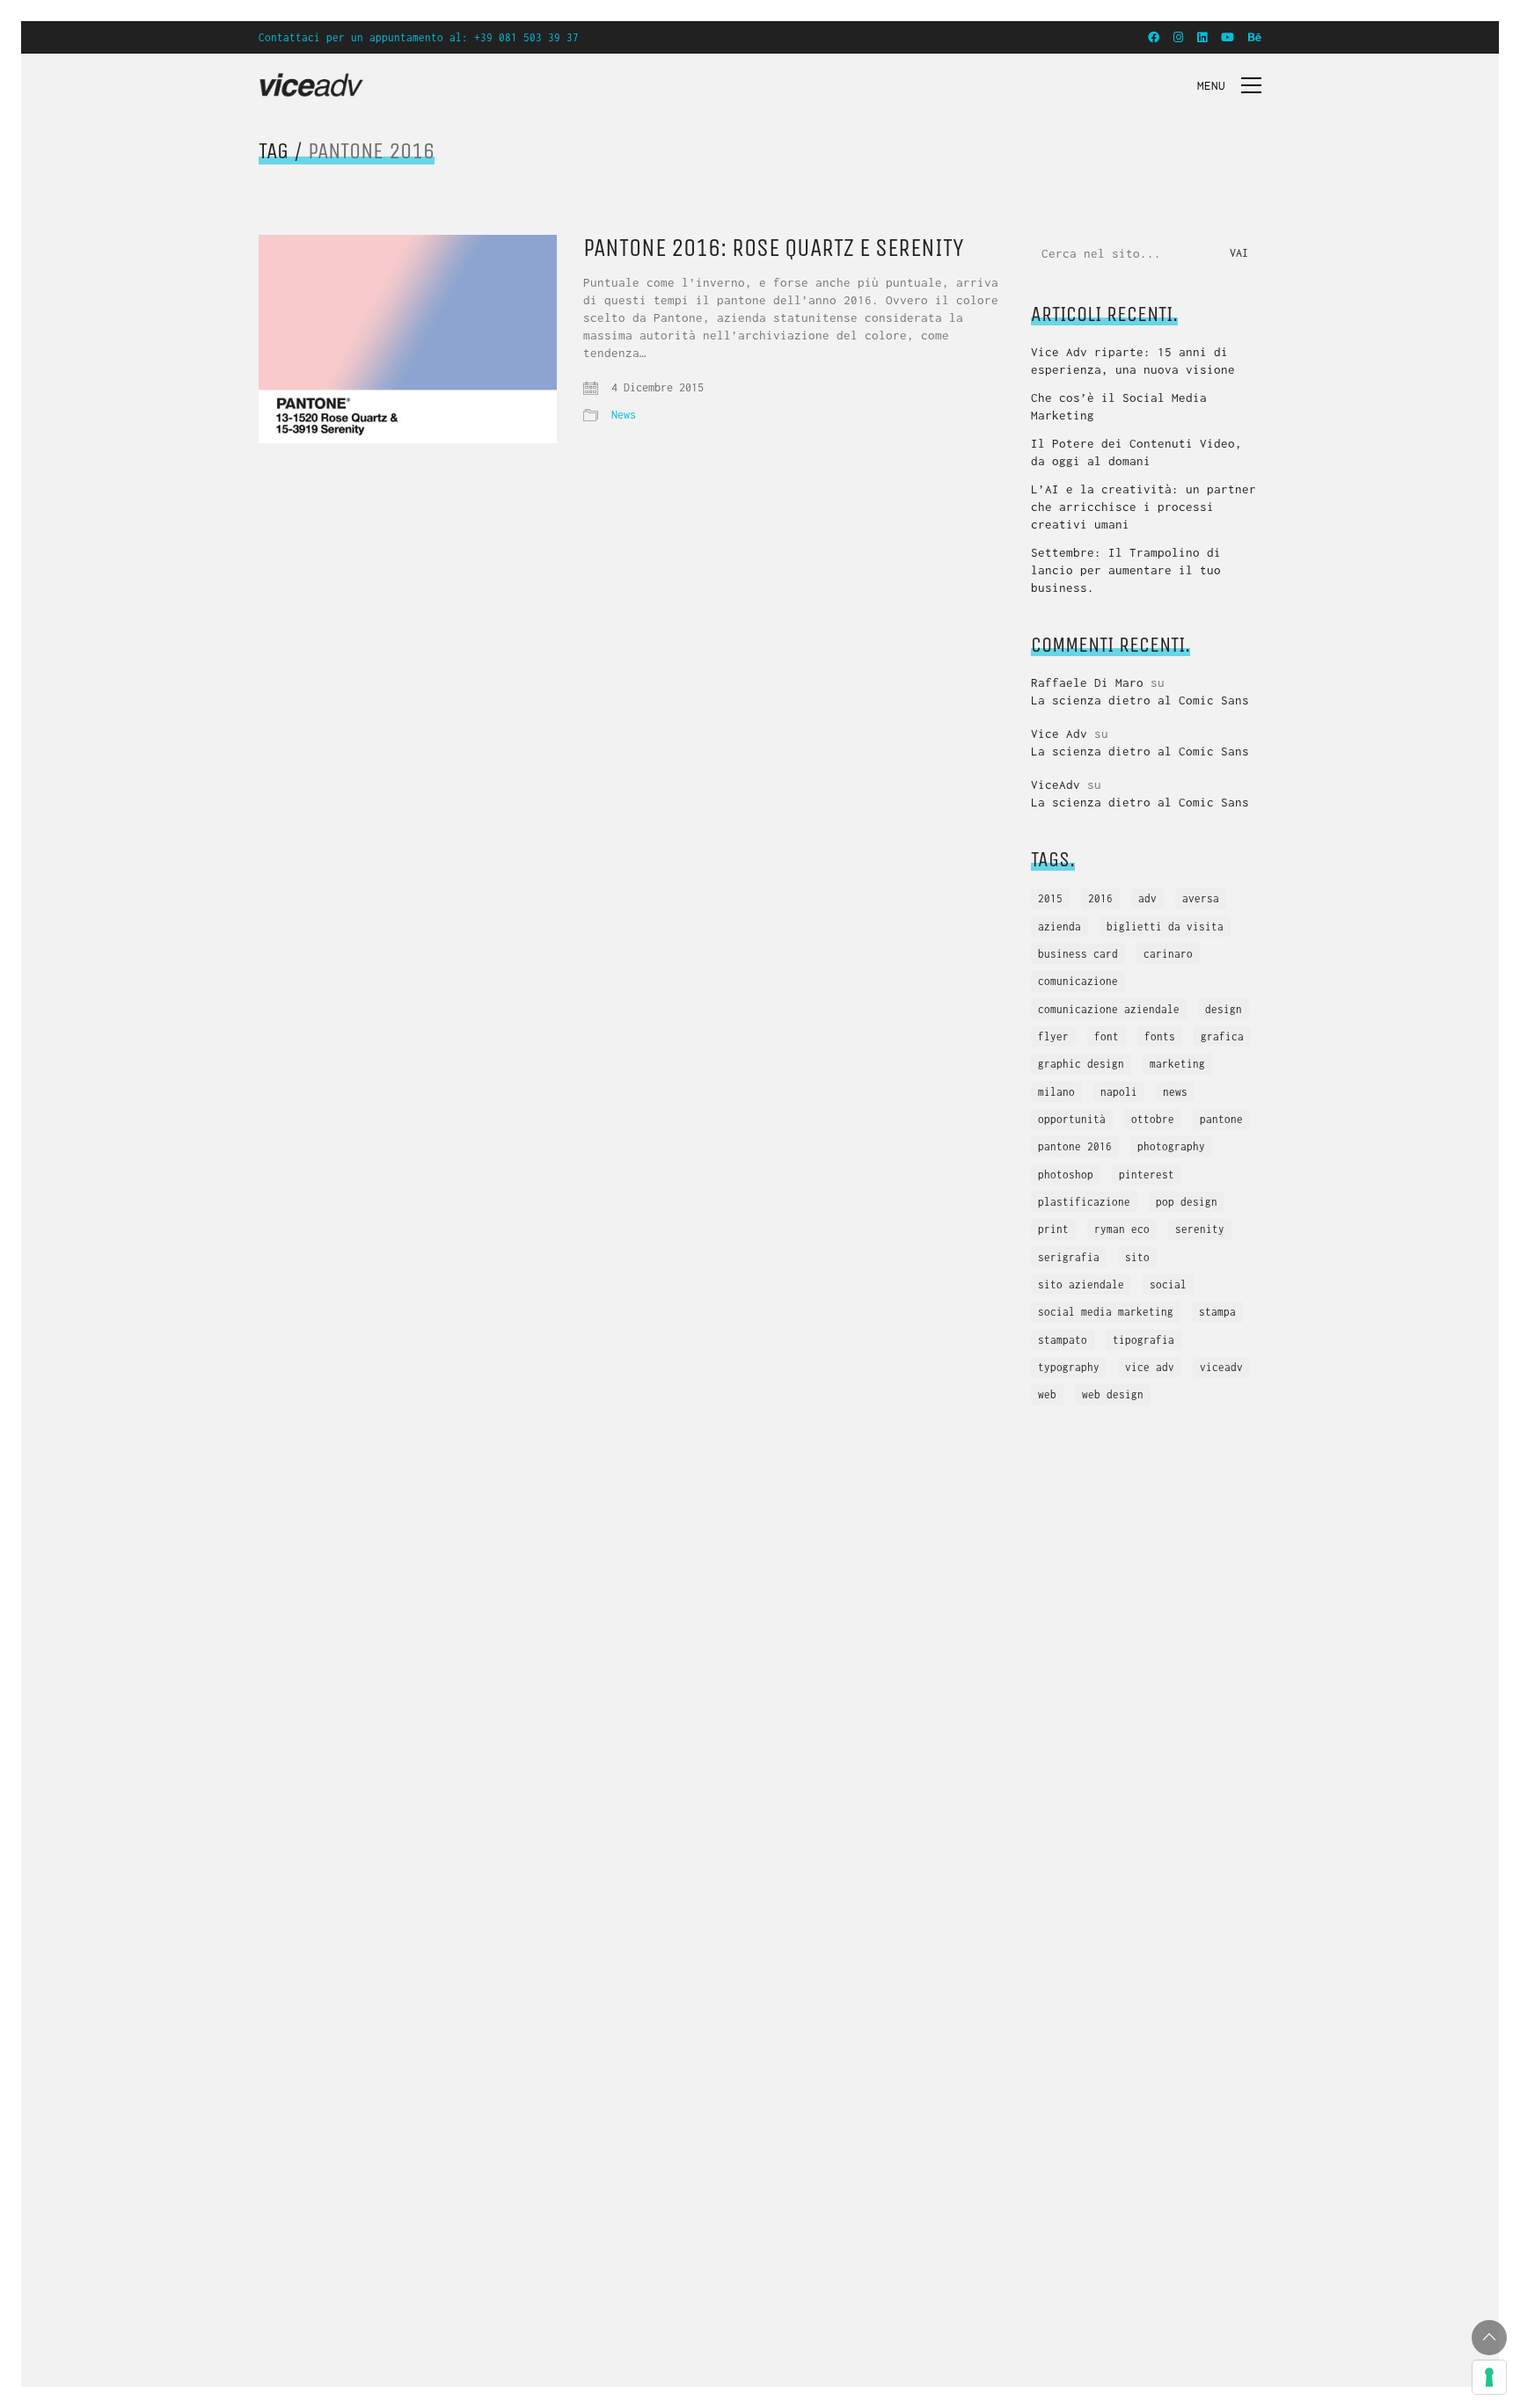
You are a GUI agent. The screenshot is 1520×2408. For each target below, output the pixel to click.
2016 (1100, 898)
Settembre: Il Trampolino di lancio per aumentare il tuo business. (1126, 570)
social (1168, 1284)
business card (1078, 954)
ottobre (1153, 1119)
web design (1113, 1394)
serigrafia (1069, 1257)
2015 (1050, 898)
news (1175, 1092)
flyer (1053, 1036)
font (1107, 1036)
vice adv (1150, 1367)
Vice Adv (1059, 733)
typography (1069, 1367)
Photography (1171, 1146)
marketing (1177, 1064)
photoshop (1066, 1175)
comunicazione (1078, 981)
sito (1137, 1257)
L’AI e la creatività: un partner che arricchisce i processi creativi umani (1144, 507)
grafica (1222, 1036)
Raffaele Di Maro (1087, 682)
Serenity (1200, 1229)
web (1047, 1394)
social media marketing (1106, 1312)
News (624, 415)
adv (1147, 898)
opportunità (1072, 1119)
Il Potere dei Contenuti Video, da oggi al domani (1136, 452)
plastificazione (1084, 1202)
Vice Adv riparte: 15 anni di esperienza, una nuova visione (1133, 361)
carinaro (1168, 954)
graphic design (1081, 1064)
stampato (1063, 1340)
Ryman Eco (1122, 1229)
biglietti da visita (1165, 927)
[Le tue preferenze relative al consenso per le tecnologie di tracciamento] (1489, 2377)
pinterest (1147, 1175)
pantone (1221, 1119)
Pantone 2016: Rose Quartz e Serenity (774, 248)
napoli (1119, 1092)
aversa (1201, 898)
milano (1056, 1092)
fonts (1160, 1036)
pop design (1187, 1202)
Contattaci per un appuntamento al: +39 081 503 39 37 (419, 37)
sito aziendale (1081, 1284)
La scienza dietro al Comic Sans (1140, 700)
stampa (1217, 1312)
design (1224, 1009)
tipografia (1144, 1340)
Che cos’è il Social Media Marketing (1119, 406)
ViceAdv (1056, 784)
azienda (1060, 927)
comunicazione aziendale (1109, 1009)
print (1053, 1229)
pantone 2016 (1075, 1146)
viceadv (1221, 1367)
